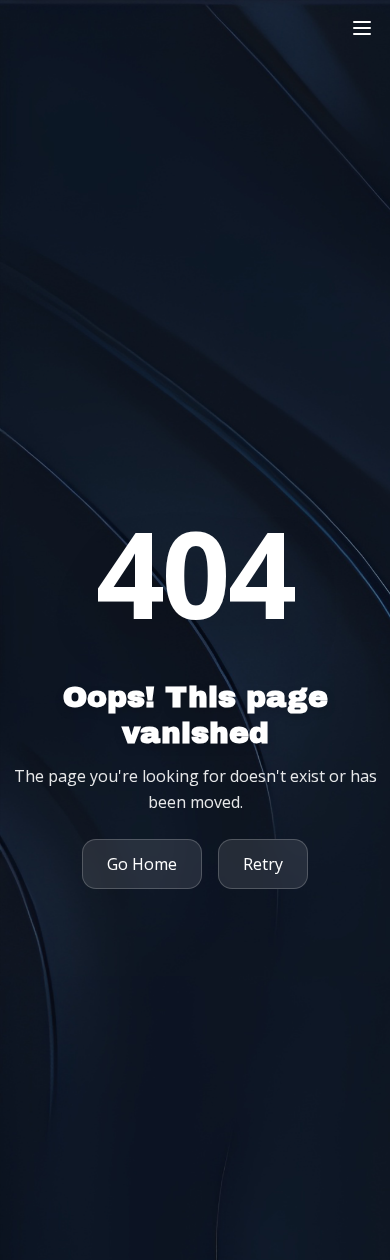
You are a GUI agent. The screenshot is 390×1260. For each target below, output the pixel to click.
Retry (263, 864)
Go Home (142, 864)
